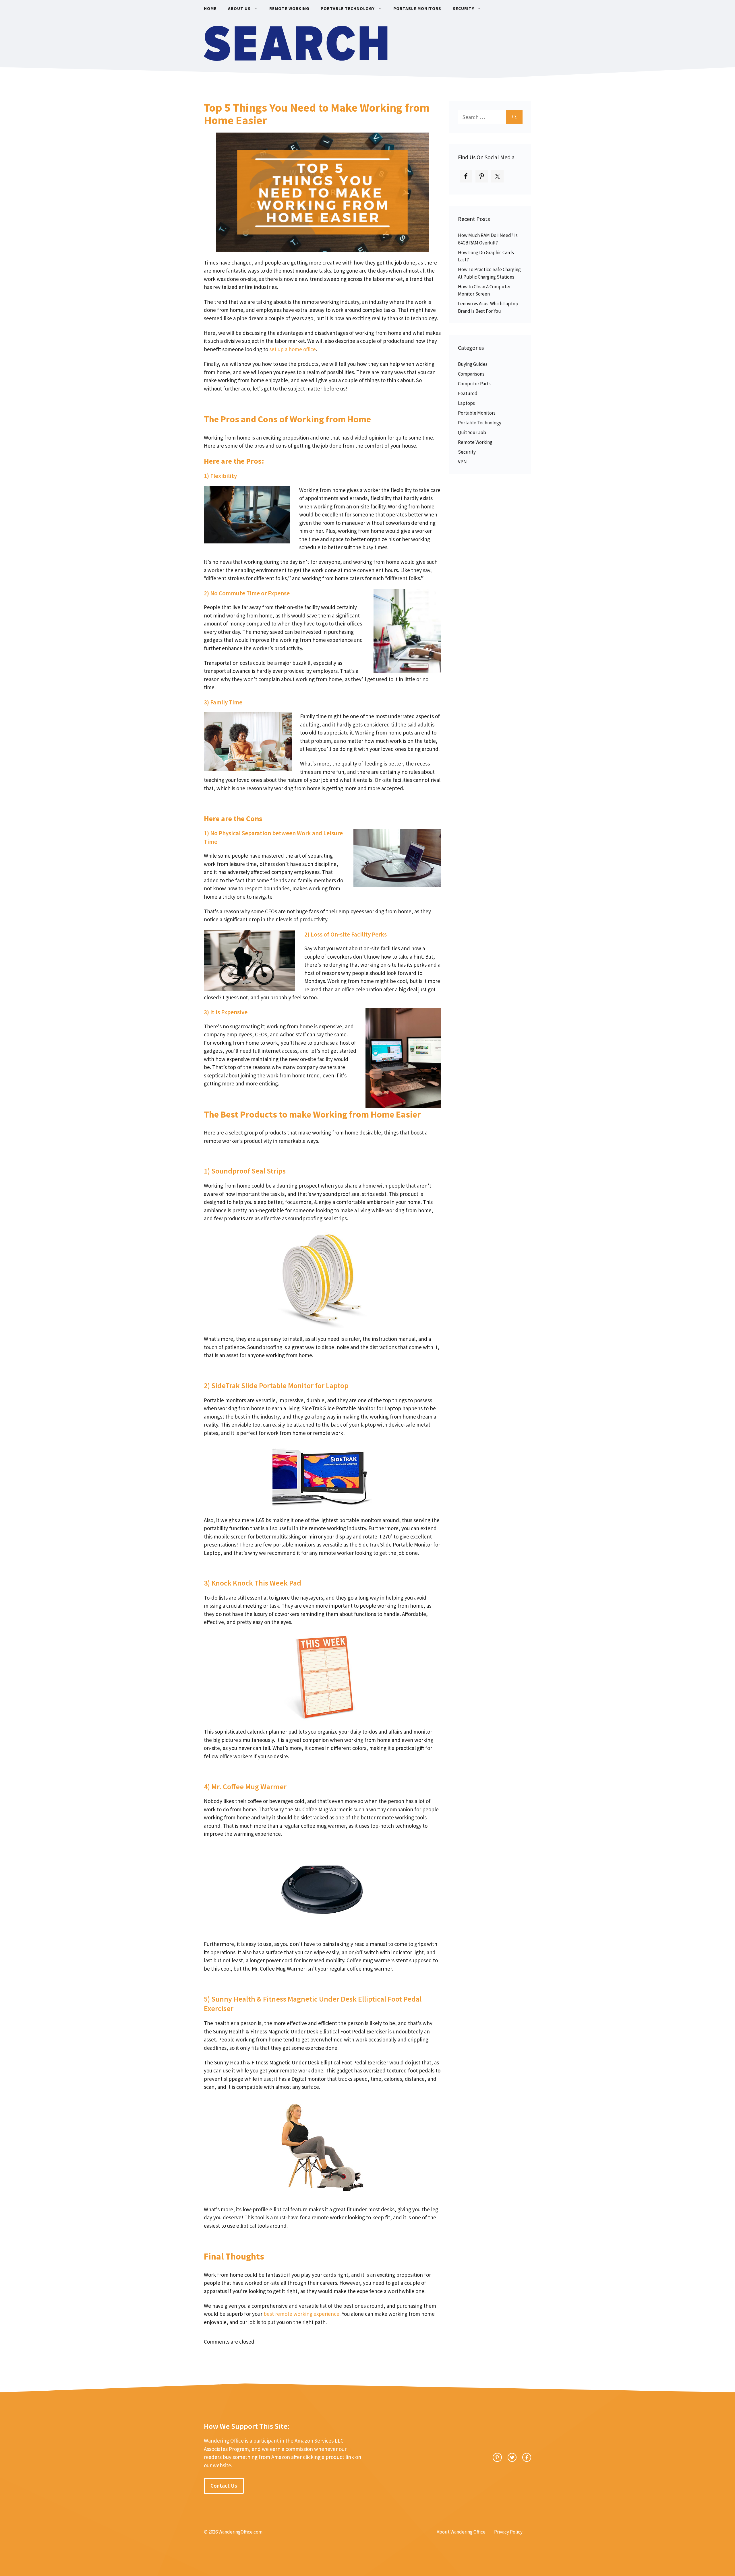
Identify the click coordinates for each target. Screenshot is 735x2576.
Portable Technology (348, 8)
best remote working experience (301, 2314)
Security (464, 8)
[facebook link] (527, 2457)
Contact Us (224, 2486)
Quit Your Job (472, 432)
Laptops (466, 403)
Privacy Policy (508, 2532)
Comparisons (471, 374)
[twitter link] (512, 2457)
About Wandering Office (461, 2532)
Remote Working (289, 8)
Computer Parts (474, 384)
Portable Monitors (417, 8)
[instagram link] (497, 2457)
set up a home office (293, 349)
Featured (468, 393)
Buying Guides (473, 364)
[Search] (514, 117)
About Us (239, 8)
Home (210, 8)
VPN (462, 462)
